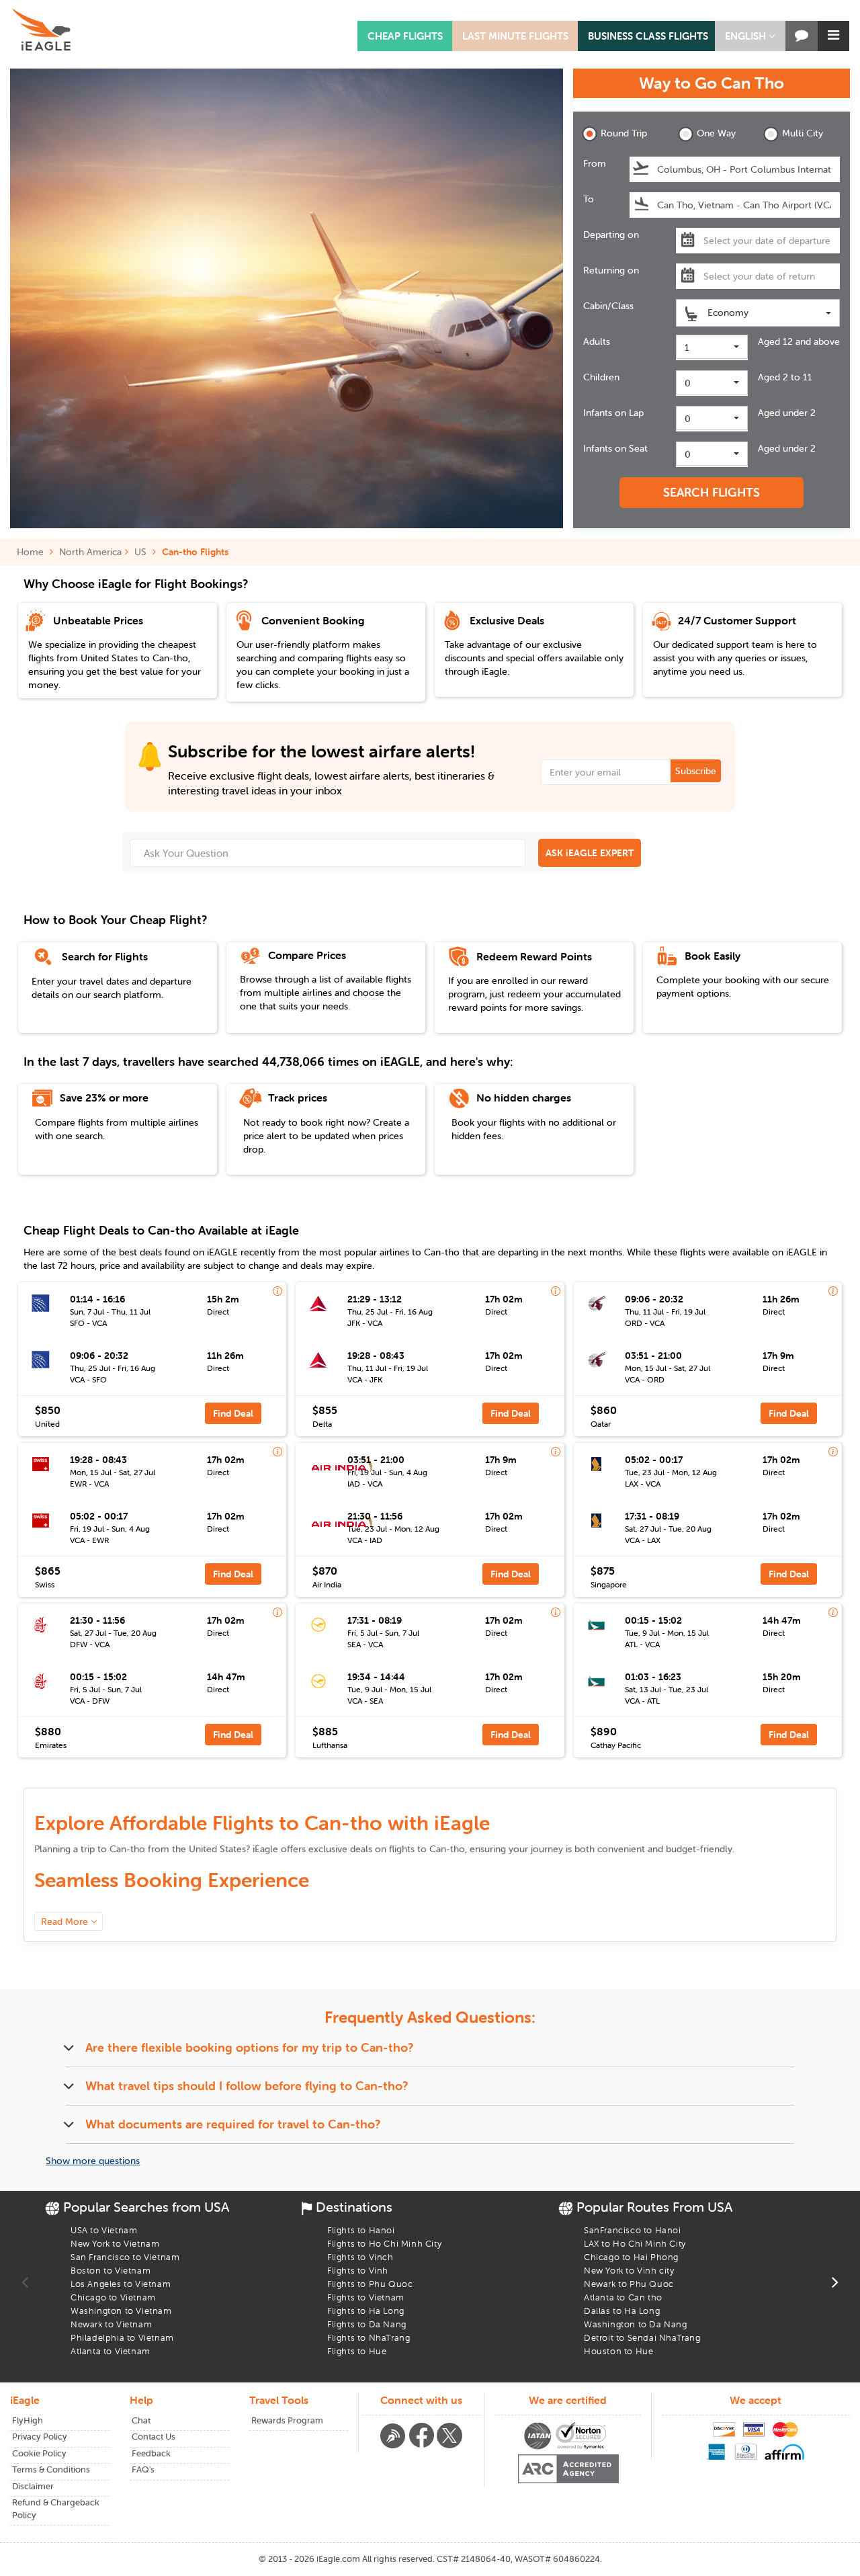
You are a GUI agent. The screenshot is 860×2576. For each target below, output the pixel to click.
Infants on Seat (615, 448)
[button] (750, 36)
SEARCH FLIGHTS (712, 492)
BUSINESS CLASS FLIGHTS (648, 36)
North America (90, 552)
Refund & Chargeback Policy (56, 2509)
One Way (716, 133)
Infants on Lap (613, 413)
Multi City (803, 133)
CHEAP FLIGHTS (405, 36)
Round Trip (624, 133)
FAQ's (143, 2469)
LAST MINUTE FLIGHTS (515, 36)
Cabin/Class (608, 306)
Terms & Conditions (51, 2469)
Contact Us (154, 2437)
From (595, 163)
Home (32, 552)
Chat (141, 2420)
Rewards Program (287, 2420)
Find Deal (233, 1413)
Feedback (151, 2453)
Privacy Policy (40, 2437)
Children (601, 377)
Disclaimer (33, 2486)
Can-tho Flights (195, 552)
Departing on (611, 235)
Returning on (611, 270)
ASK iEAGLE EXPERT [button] (590, 853)
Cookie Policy (39, 2453)
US (140, 552)
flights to (427, 1849)
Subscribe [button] (696, 771)
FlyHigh (28, 2420)
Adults (597, 341)
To (589, 199)
